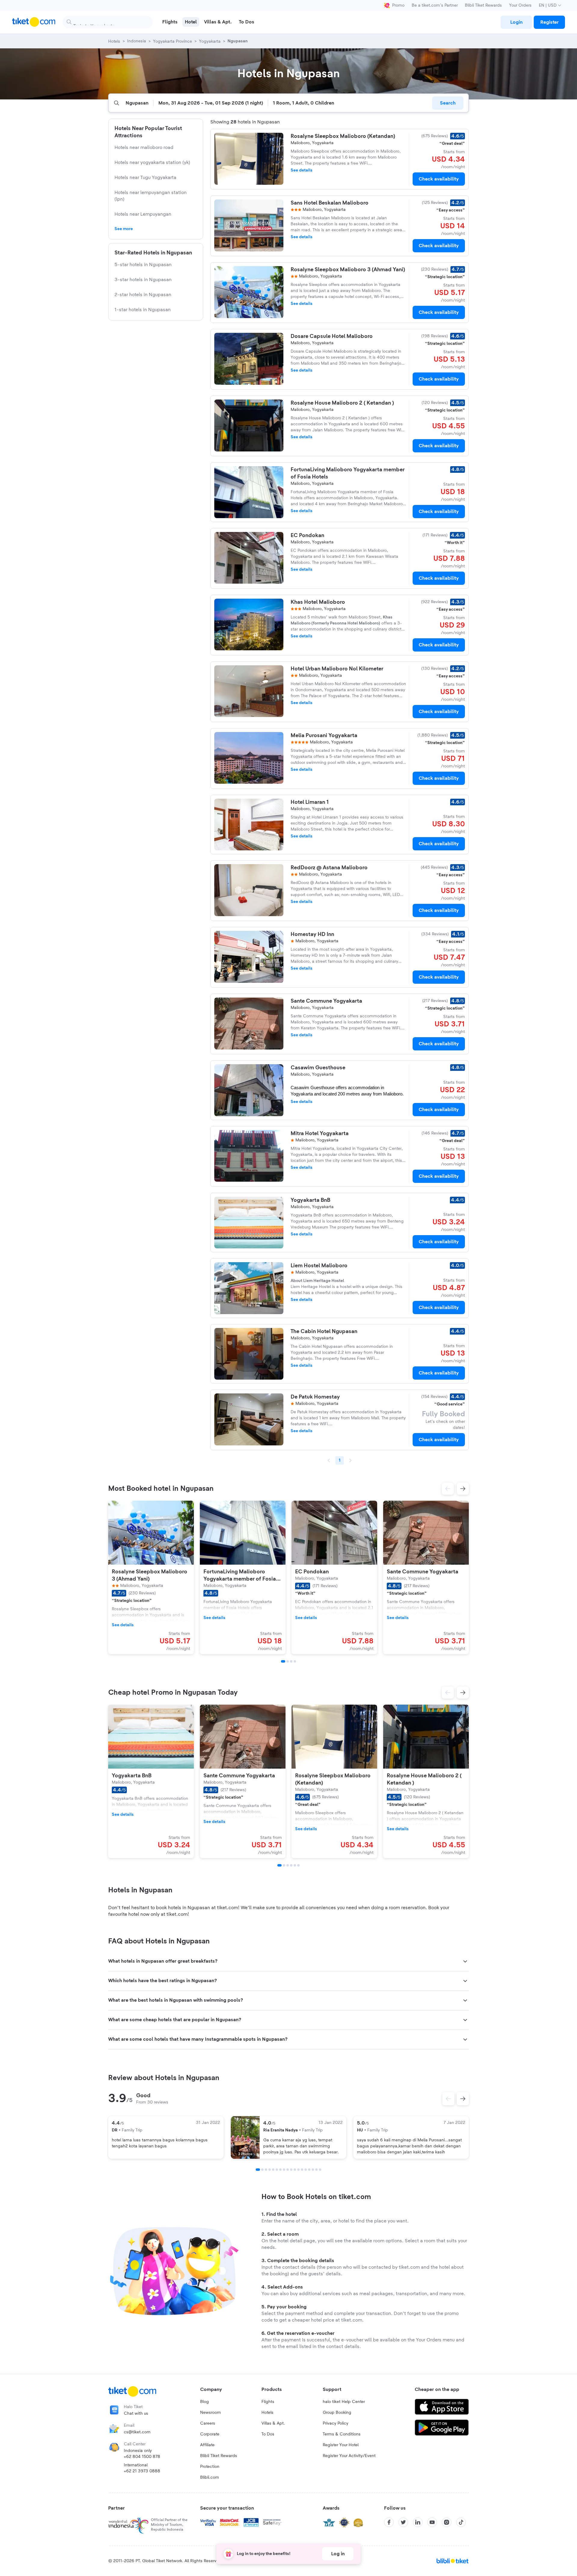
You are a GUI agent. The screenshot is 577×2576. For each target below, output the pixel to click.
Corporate (210, 2434)
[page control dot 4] (270, 2170)
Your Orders (520, 5)
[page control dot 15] (309, 2170)
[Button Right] (463, 2099)
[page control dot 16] (313, 2170)
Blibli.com (210, 2477)
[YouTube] (432, 2522)
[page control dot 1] (258, 2170)
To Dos (268, 2434)
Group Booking (337, 2413)
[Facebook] (389, 2522)
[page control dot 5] (273, 2170)
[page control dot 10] (291, 2170)
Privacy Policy (336, 2423)
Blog (205, 2402)
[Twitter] (403, 2522)
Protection (210, 2467)
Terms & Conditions (342, 2434)
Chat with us (136, 2413)
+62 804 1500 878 (142, 2457)
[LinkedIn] (418, 2522)
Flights (268, 2402)
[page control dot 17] (316, 2170)
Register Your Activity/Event (349, 2456)
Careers (208, 2423)
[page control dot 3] (266, 2170)
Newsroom (211, 2413)
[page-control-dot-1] (283, 1661)
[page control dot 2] (262, 2170)
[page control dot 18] (320, 2170)
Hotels (267, 2413)
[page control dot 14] (306, 2170)
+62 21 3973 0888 (142, 2471)
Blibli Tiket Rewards (483, 5)
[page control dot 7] (280, 2170)
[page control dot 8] (284, 2170)
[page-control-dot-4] (295, 1661)
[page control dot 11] (295, 2170)
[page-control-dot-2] (288, 1661)
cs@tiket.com (137, 2432)
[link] (516, 22)
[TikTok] (461, 2522)
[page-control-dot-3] (291, 1661)
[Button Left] (448, 2099)
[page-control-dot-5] (295, 1865)
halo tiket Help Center (344, 2402)
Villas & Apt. (273, 2423)
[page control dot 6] (277, 2170)
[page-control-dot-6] (298, 1865)
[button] (448, 1489)
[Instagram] (447, 2522)
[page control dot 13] (302, 2170)
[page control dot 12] (298, 2170)
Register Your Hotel (341, 2445)
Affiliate (207, 2445)
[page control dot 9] (288, 2170)
